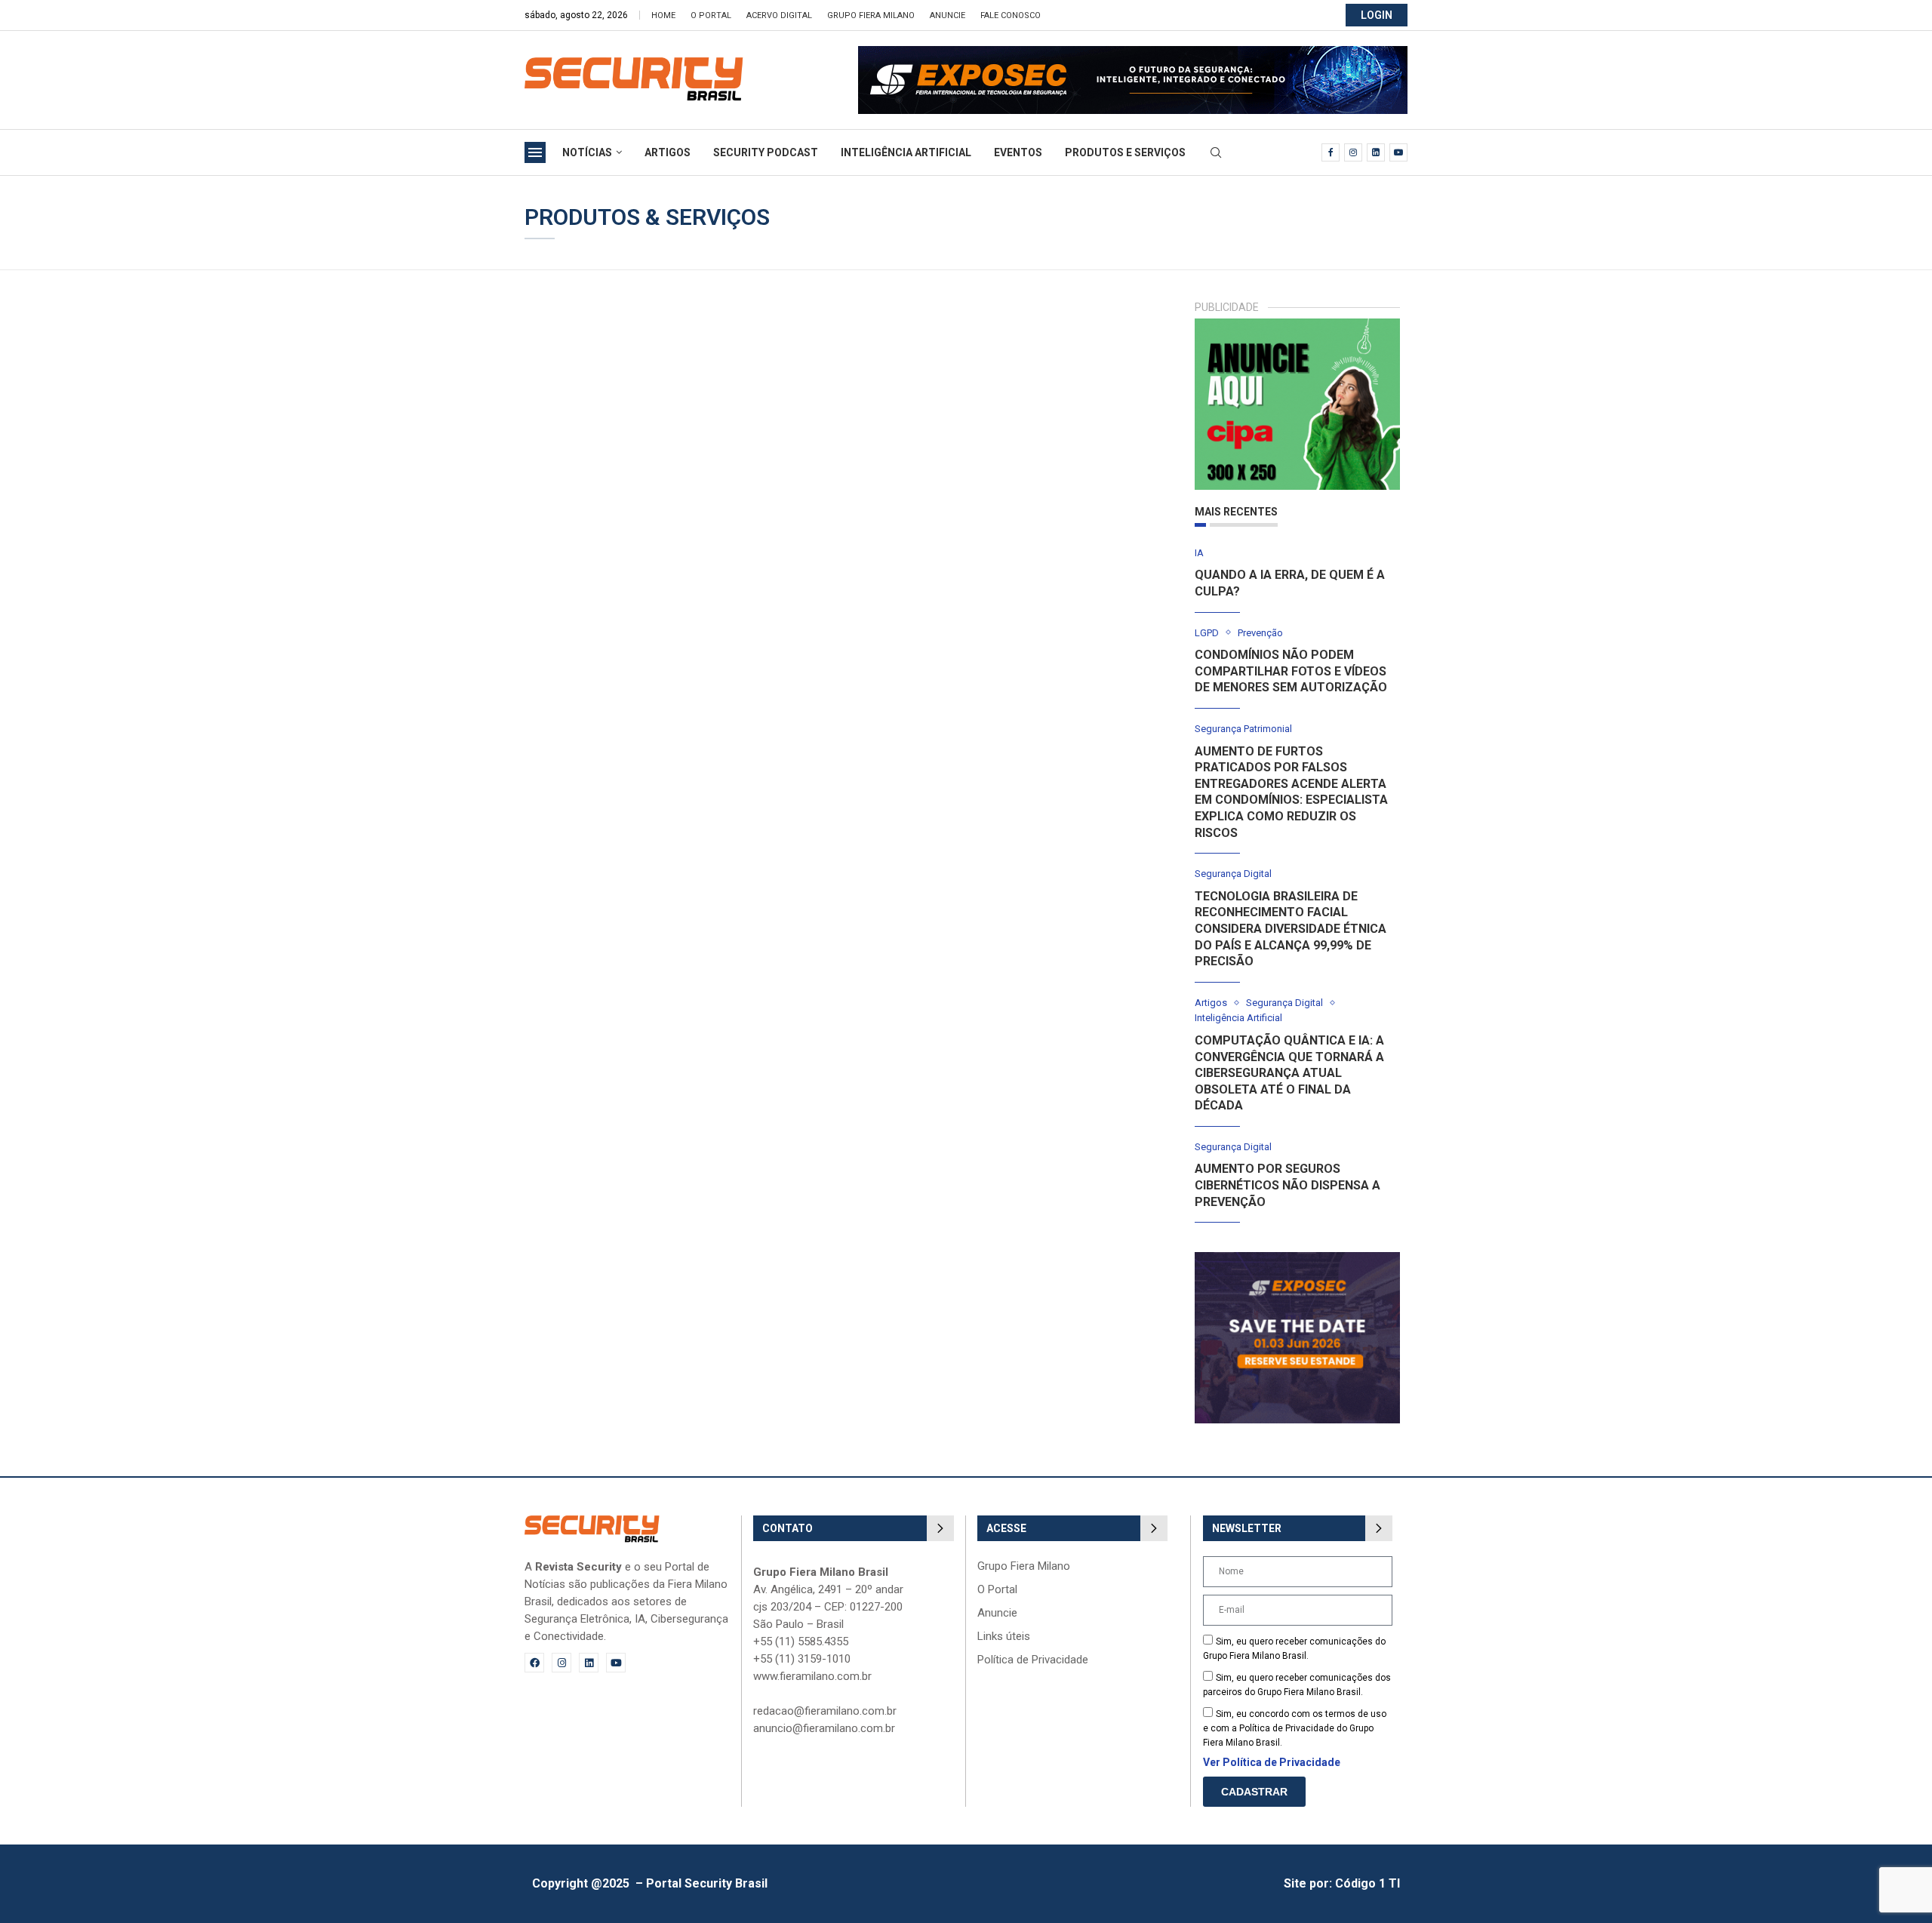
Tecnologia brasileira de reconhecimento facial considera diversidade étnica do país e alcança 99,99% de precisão (1291, 929)
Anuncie (948, 15)
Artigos (668, 152)
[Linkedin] (1376, 152)
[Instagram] (1353, 152)
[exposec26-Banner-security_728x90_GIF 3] (1133, 53)
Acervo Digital (779, 15)
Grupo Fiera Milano (871, 15)
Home (663, 15)
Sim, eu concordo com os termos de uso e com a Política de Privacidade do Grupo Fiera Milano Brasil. (1295, 1728)
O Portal (711, 15)
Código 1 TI (1367, 1883)
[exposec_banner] (1298, 1259)
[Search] (1216, 153)
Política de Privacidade (1033, 1660)
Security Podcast (766, 152)
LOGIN (1377, 15)
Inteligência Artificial (906, 152)
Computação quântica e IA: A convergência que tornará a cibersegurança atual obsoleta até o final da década (1289, 1073)
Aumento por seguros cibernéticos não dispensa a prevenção (1287, 1185)
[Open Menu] (535, 152)
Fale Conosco (1011, 15)
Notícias (587, 152)
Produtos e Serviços (1125, 152)
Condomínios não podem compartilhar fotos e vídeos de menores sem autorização (1291, 671)
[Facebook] (1331, 152)
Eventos (1018, 152)
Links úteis (1004, 1637)
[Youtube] (1398, 152)
